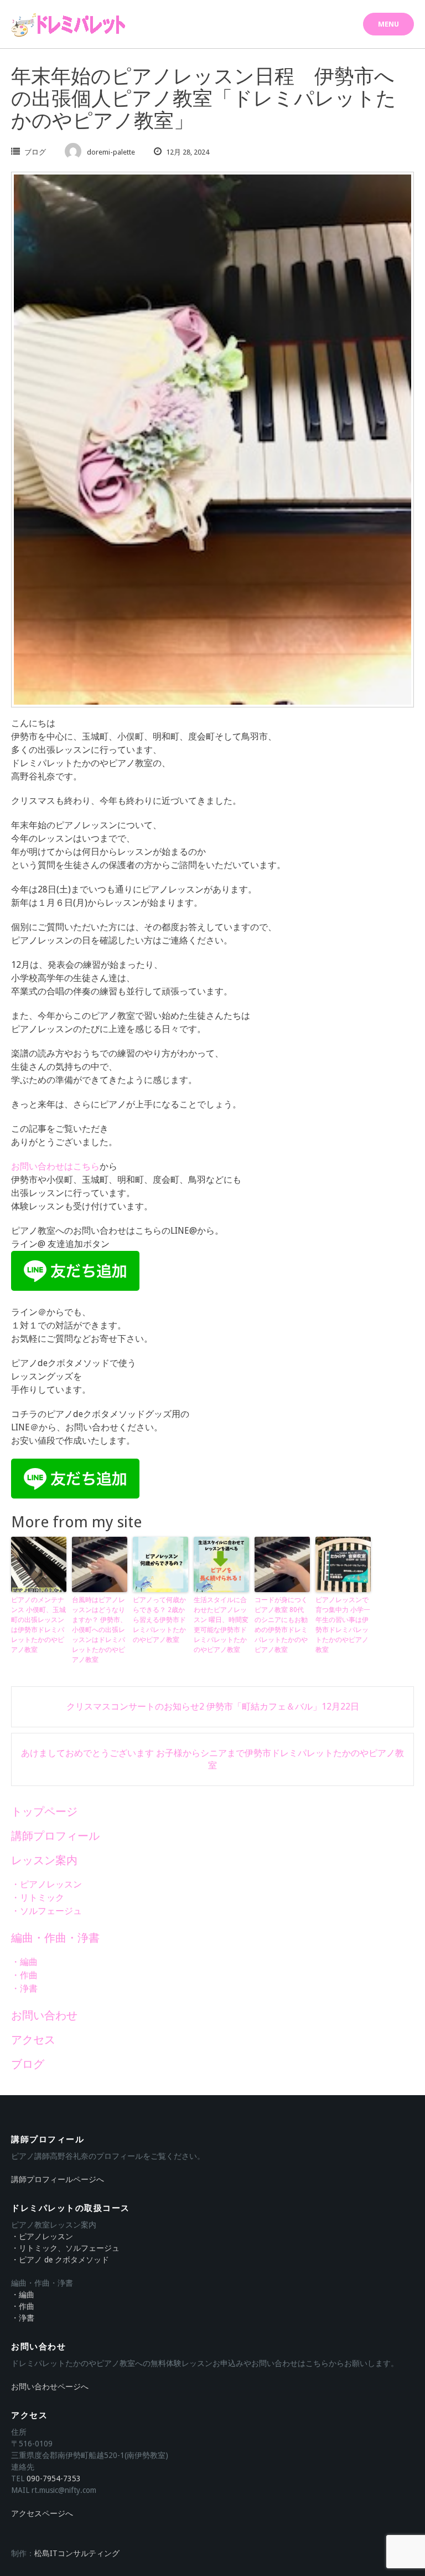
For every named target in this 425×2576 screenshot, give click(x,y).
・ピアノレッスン (46, 1884)
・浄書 (24, 1989)
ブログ (35, 152)
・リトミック (38, 1898)
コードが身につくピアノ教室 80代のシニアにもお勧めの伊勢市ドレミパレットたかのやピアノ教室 (281, 1625)
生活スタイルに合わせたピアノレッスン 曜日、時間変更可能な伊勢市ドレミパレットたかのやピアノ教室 (221, 1625)
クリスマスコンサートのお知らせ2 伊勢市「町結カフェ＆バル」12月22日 (213, 1707)
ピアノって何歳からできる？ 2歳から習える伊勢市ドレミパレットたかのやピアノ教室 (159, 1620)
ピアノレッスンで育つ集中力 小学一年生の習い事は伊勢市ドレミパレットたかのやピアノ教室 (343, 1625)
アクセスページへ (42, 2513)
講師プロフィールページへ (58, 2179)
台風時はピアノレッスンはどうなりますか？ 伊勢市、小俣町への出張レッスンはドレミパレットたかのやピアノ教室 (99, 1630)
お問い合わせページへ (50, 2387)
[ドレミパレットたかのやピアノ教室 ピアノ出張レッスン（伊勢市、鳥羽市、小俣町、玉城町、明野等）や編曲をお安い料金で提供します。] (69, 25)
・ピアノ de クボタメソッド (60, 2260)
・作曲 (24, 1975)
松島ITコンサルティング (77, 2553)
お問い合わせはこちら (55, 1166)
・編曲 (24, 1962)
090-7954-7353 (54, 2478)
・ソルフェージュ (46, 1911)
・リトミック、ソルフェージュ (65, 2248)
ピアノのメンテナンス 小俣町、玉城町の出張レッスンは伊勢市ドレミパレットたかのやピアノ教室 (38, 1625)
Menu (388, 24)
